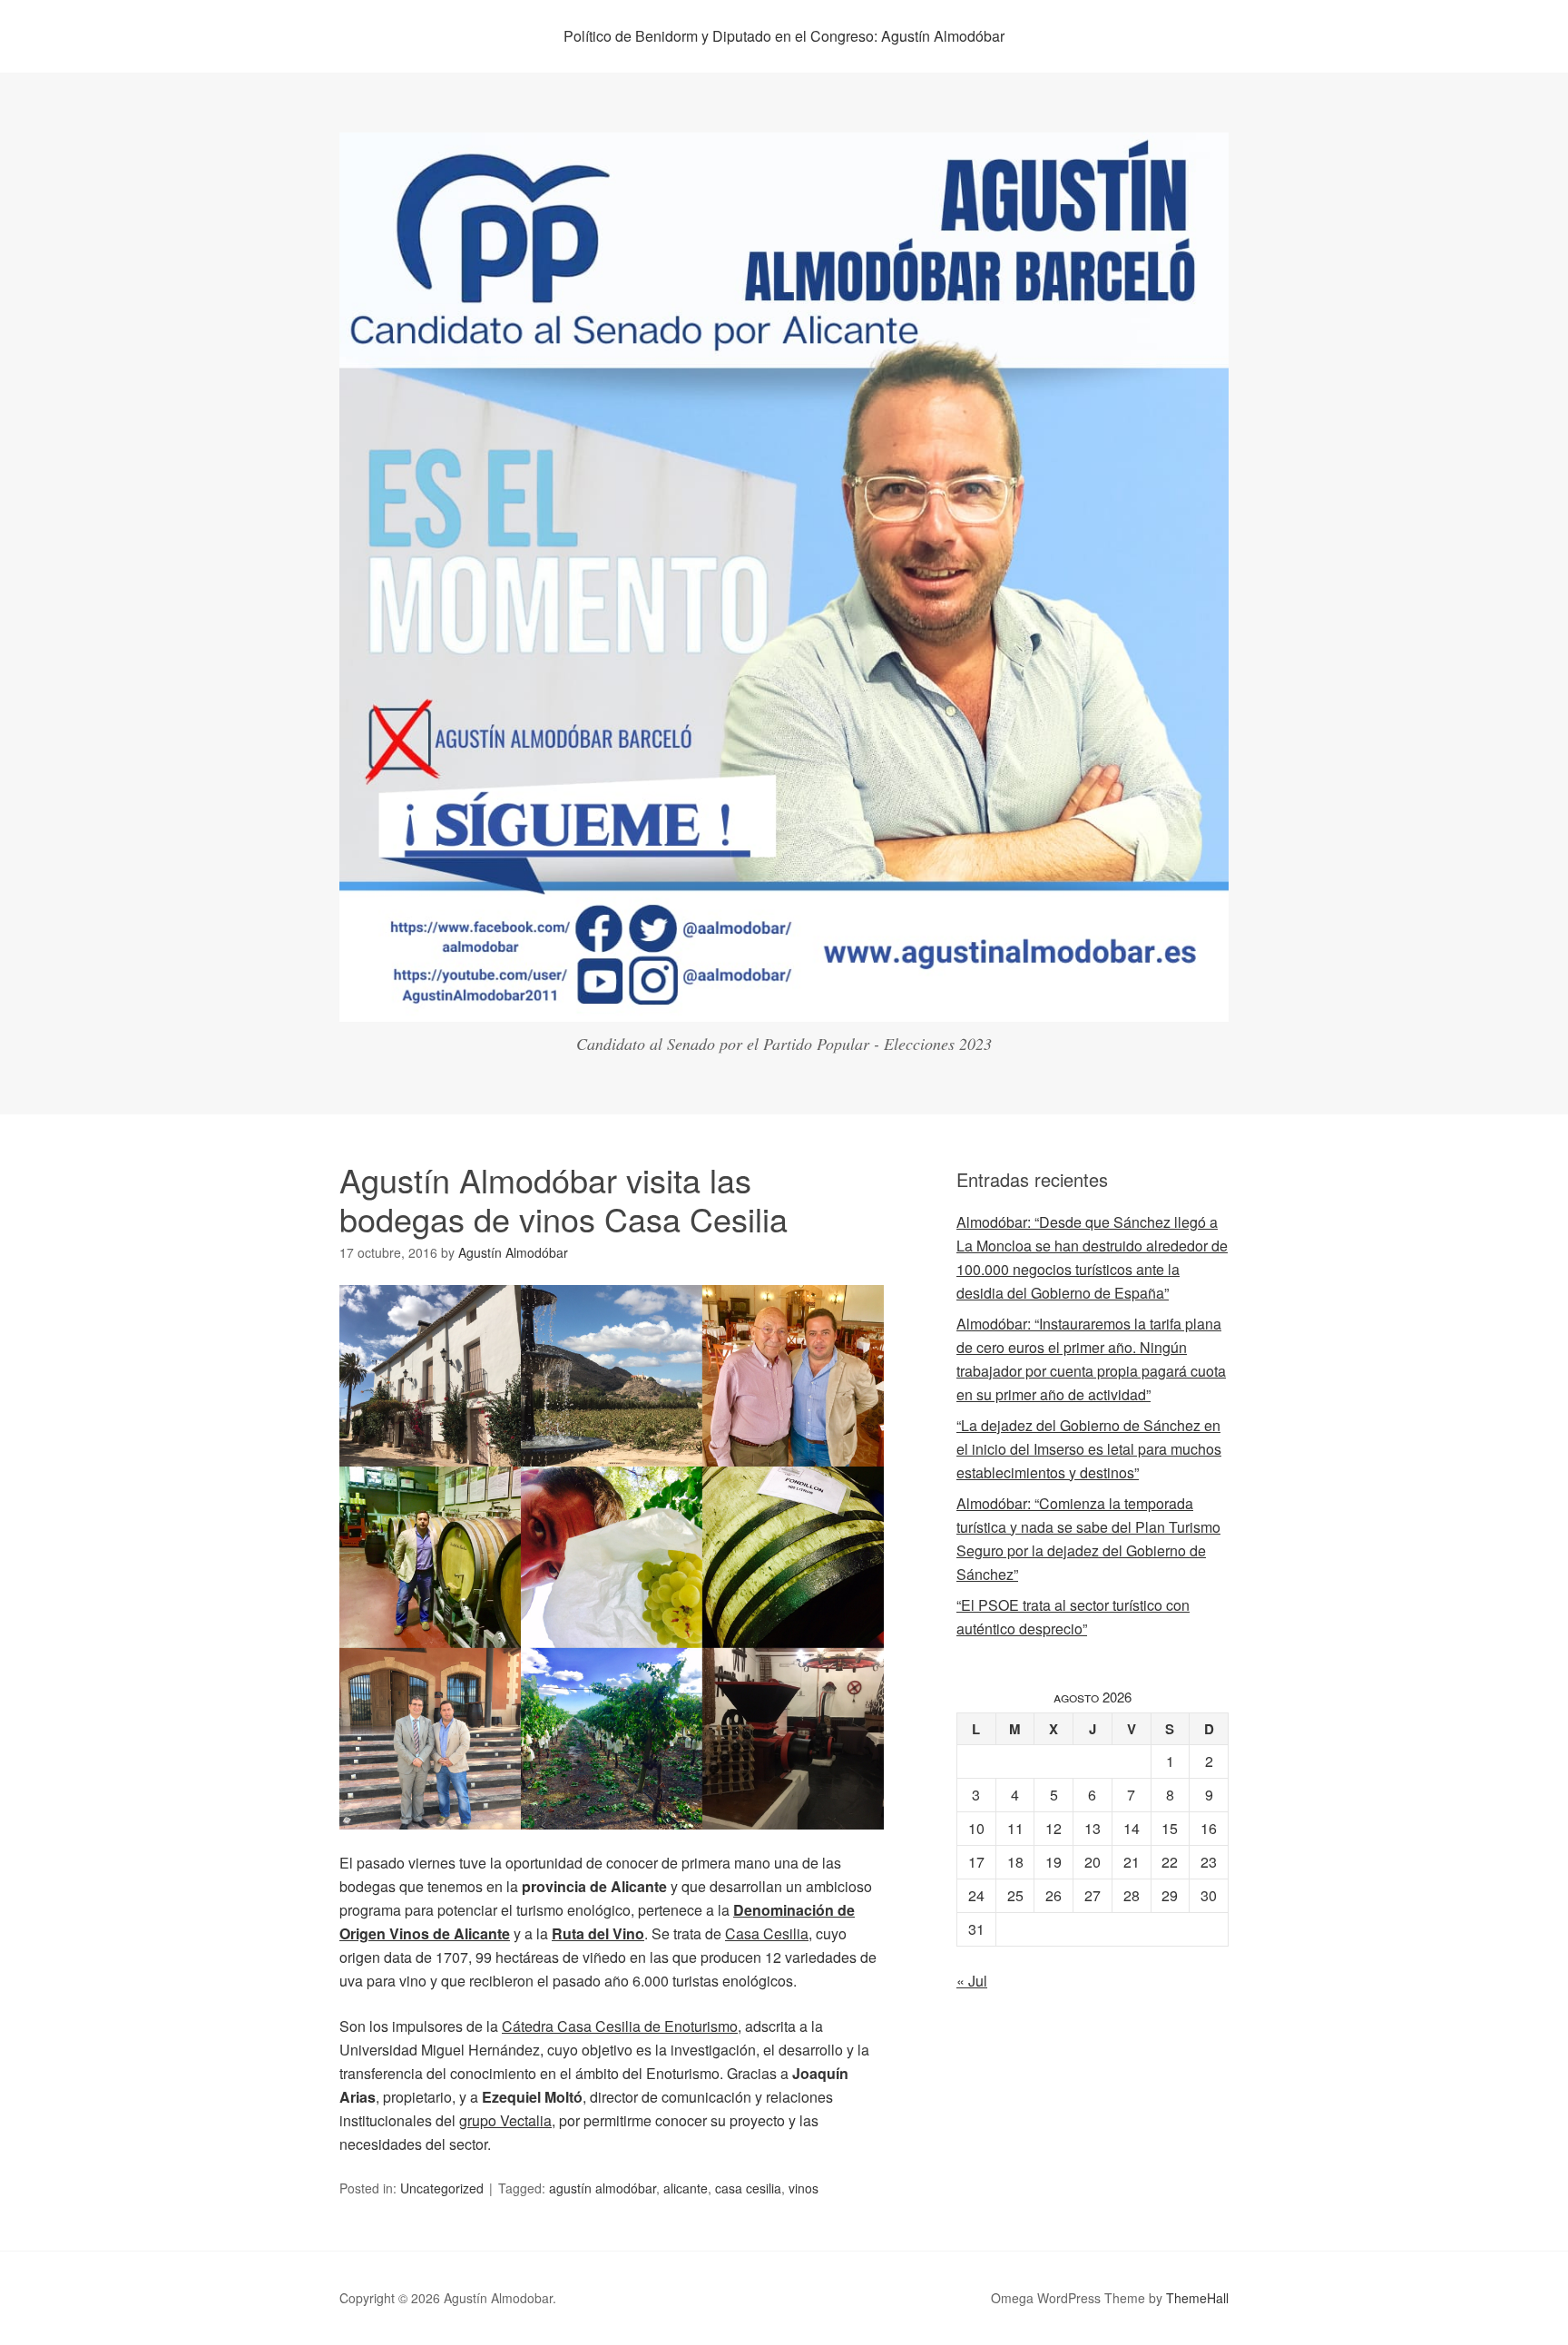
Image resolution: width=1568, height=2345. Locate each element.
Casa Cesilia (767, 1933)
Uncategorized (442, 2188)
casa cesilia (748, 2188)
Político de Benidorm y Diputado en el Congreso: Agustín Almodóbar (784, 36)
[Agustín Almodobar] (784, 1005)
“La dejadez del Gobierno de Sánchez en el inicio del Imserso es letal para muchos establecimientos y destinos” (1089, 1449)
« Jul (972, 1981)
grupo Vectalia (505, 2120)
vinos (804, 2188)
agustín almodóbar (603, 2188)
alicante (686, 2188)
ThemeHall (1197, 2298)
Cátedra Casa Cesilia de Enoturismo (620, 2026)
